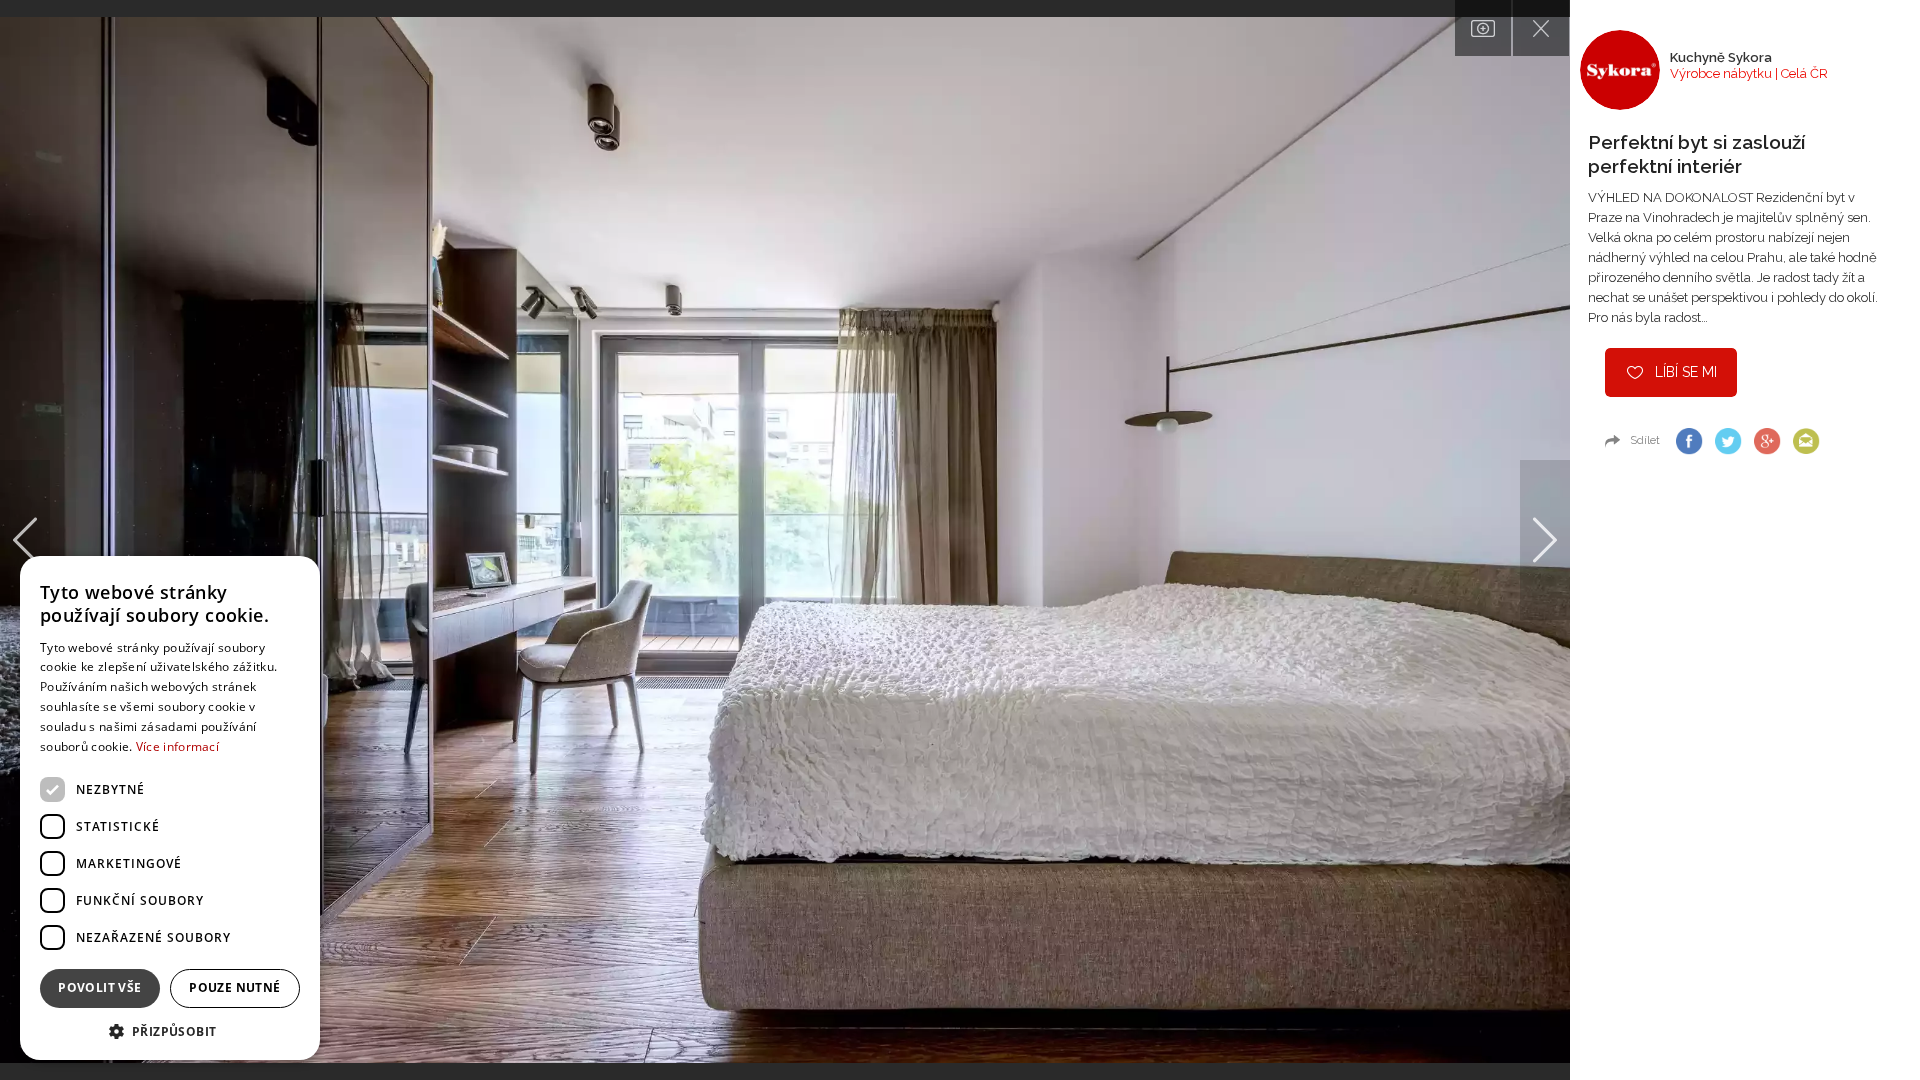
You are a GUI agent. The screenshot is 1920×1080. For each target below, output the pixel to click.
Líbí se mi (1686, 372)
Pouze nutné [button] (234, 987)
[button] (170, 1030)
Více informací (177, 746)
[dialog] (170, 808)
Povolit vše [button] (99, 987)
